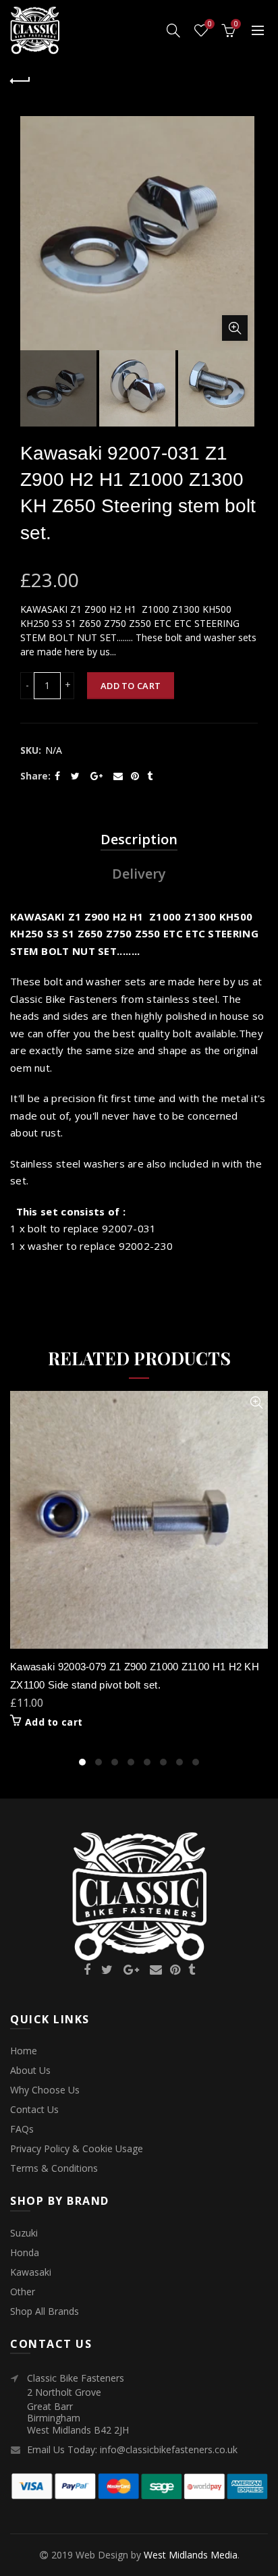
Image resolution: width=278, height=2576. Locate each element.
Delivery (139, 874)
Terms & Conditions (54, 2168)
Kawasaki (31, 2272)
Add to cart (131, 686)
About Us (30, 2070)
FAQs (22, 2129)
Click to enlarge (235, 328)
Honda (25, 2252)
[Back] (20, 79)
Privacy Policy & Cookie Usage (77, 2148)
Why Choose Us (45, 2090)
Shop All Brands (45, 2311)
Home (24, 2051)
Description (139, 839)
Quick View (256, 1403)
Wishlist (210, 24)
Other (23, 2292)
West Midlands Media (191, 2555)
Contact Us (34, 2109)
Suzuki (24, 2233)
